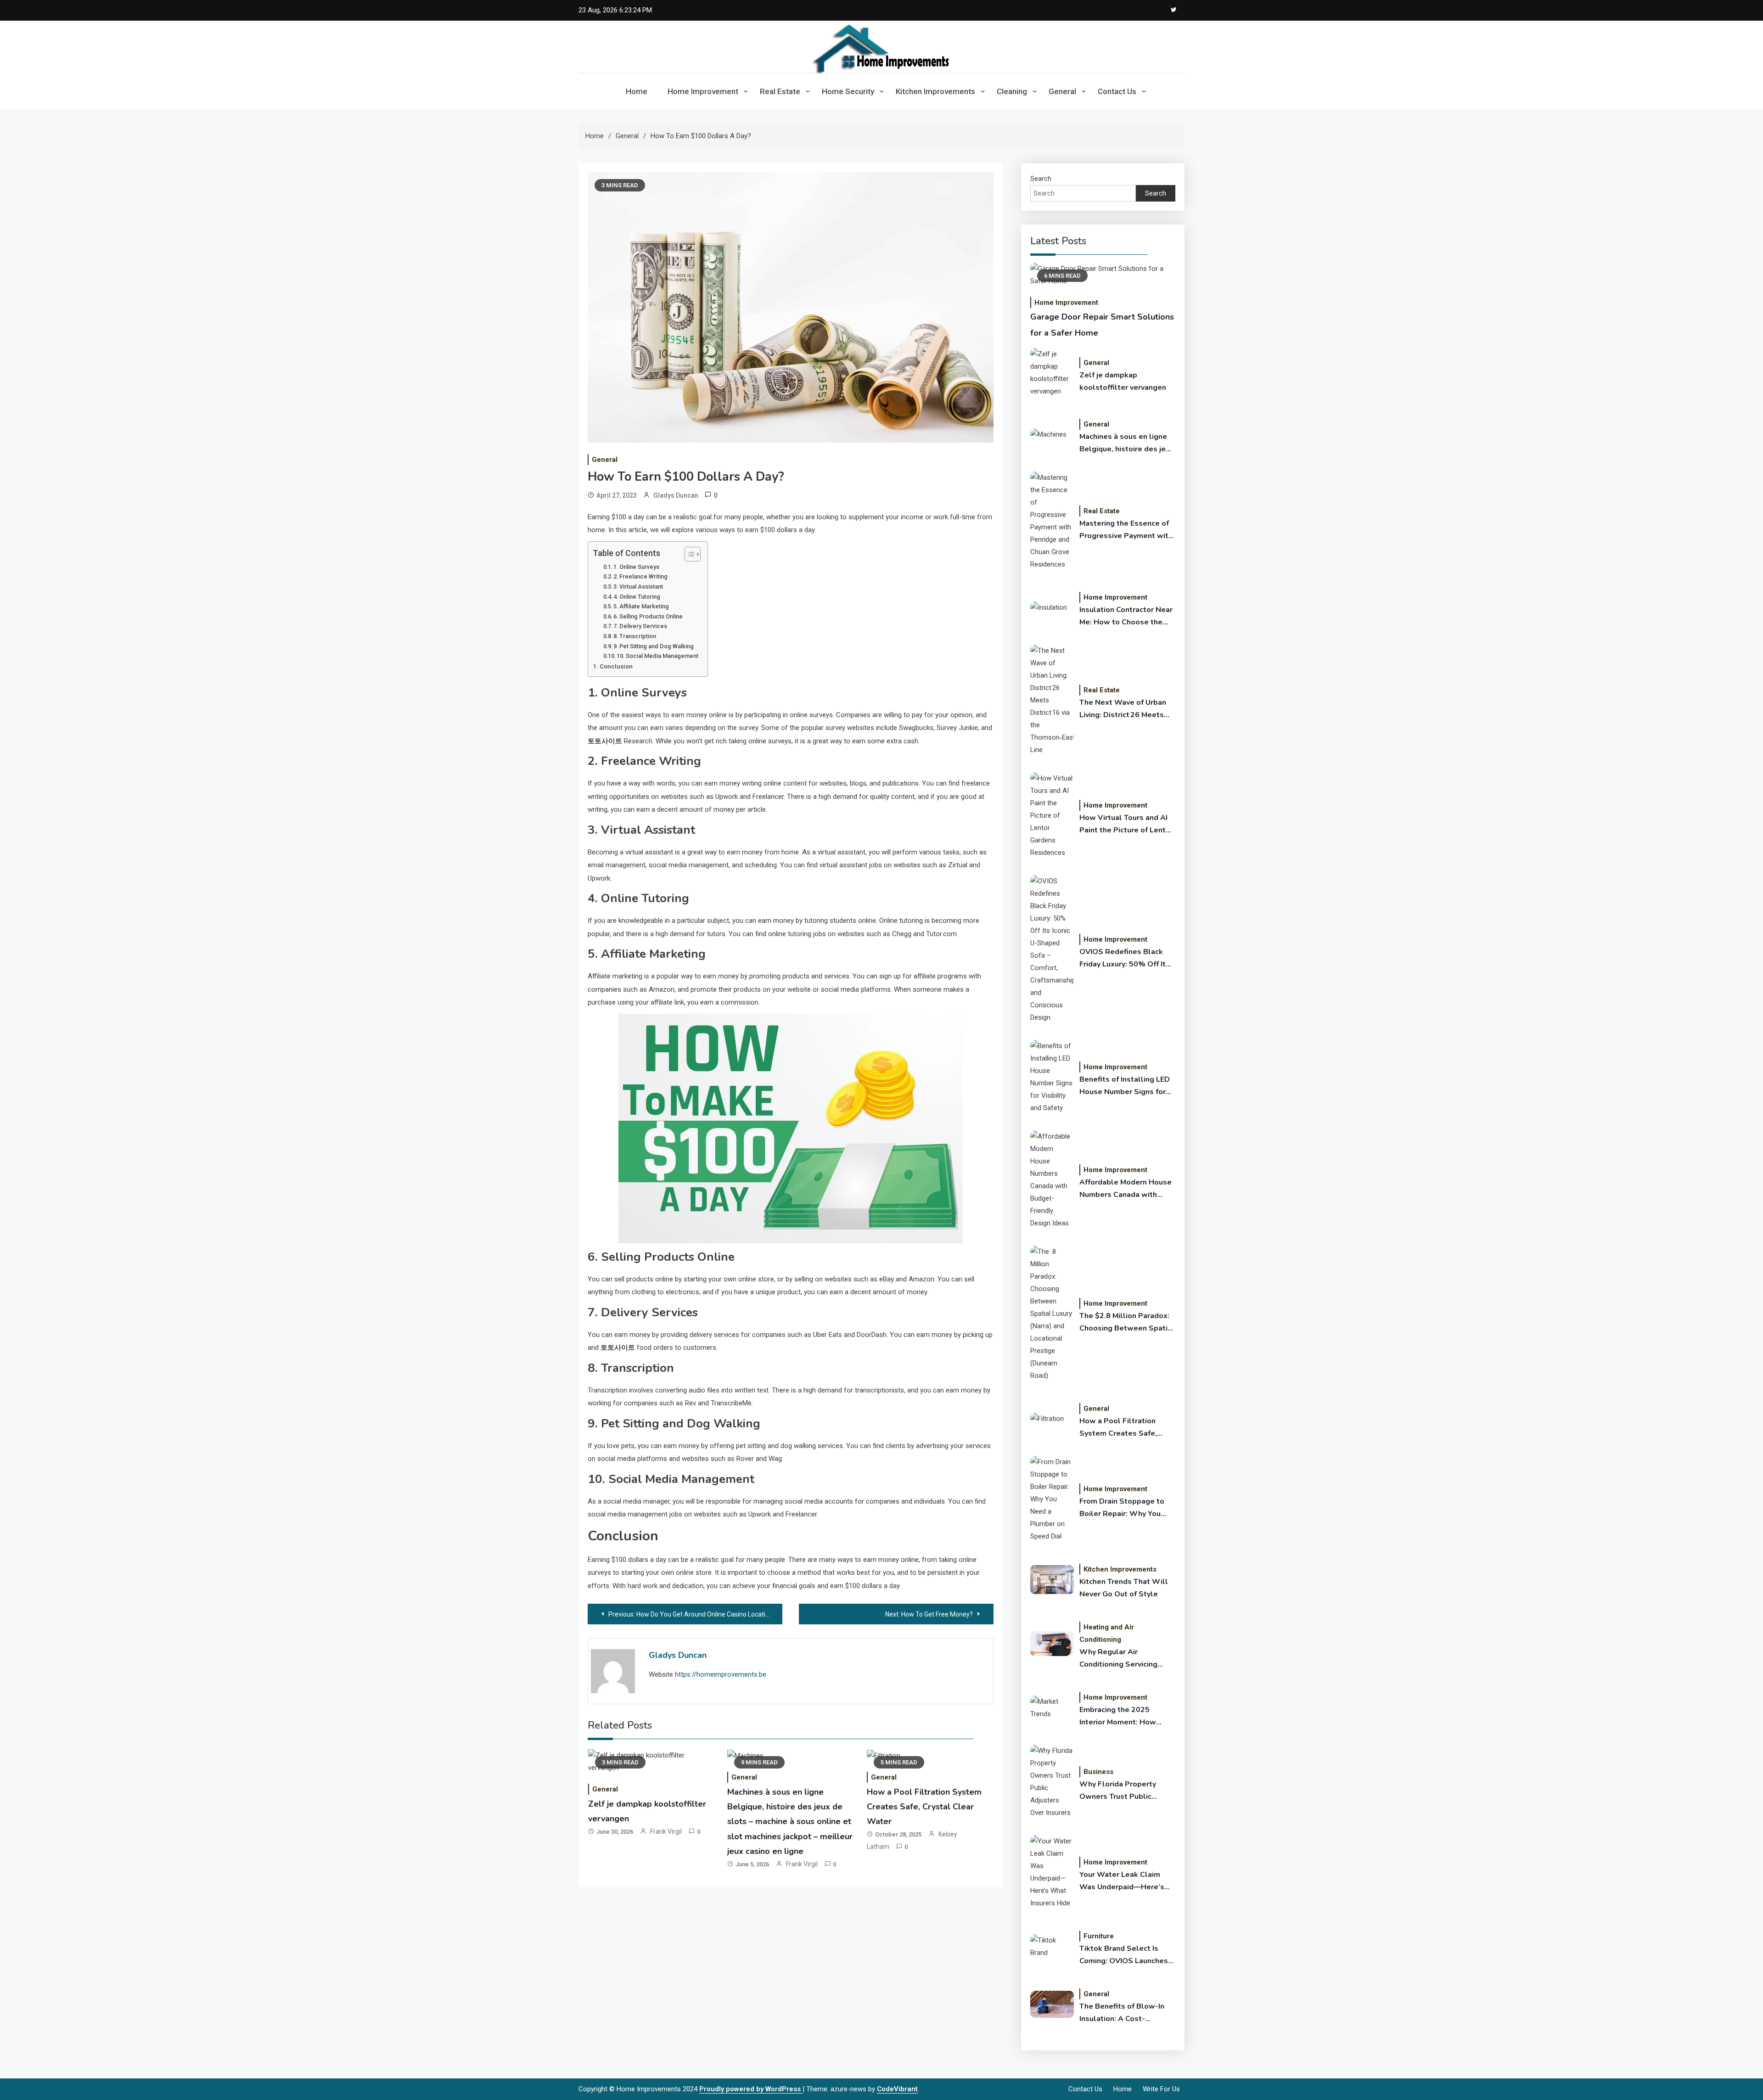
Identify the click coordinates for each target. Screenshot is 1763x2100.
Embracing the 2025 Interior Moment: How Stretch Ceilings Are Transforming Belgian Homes (1118, 1717)
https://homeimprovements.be (721, 1674)
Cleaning (1012, 91)
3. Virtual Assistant (638, 587)
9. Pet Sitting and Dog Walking (654, 646)
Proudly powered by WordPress (751, 2089)
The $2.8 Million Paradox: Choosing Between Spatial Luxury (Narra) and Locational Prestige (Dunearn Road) (1127, 1323)
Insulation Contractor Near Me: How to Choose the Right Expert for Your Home (1126, 617)
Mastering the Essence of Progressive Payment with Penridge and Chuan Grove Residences (1126, 530)
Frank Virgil (666, 1831)
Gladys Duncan (676, 495)
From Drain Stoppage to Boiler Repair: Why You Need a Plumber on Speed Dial (1126, 1508)
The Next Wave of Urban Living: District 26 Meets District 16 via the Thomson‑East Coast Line (1124, 709)
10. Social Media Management (657, 656)
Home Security (848, 91)
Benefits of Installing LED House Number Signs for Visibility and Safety (1125, 1086)
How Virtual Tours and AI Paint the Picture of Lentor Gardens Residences (1126, 825)
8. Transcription (635, 636)
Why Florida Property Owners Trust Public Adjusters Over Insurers (1121, 1791)
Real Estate (780, 91)
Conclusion (616, 666)
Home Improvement (703, 91)
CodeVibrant (897, 2089)
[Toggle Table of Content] (688, 554)
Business (1098, 1772)
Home (637, 91)
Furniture (1099, 1936)
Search (1041, 179)
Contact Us (1117, 91)
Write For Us (1161, 2089)
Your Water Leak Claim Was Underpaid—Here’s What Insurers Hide (1122, 1881)
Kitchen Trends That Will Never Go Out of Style (1124, 1588)
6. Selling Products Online (648, 616)
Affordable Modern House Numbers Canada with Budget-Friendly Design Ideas (1126, 1189)
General (1062, 91)
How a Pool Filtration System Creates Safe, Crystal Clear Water (924, 1807)
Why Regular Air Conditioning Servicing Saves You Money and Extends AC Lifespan (1118, 1659)
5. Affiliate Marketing (641, 606)
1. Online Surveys (636, 567)
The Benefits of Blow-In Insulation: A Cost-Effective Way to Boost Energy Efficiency (1122, 2013)
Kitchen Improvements (935, 91)
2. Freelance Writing (640, 576)
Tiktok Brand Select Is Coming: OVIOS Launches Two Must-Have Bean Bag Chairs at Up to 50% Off (1125, 1955)
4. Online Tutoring (637, 597)
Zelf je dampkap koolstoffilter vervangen (1123, 381)
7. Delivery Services (640, 626)
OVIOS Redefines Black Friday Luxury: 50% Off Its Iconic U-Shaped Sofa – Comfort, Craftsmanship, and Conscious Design (1125, 959)
